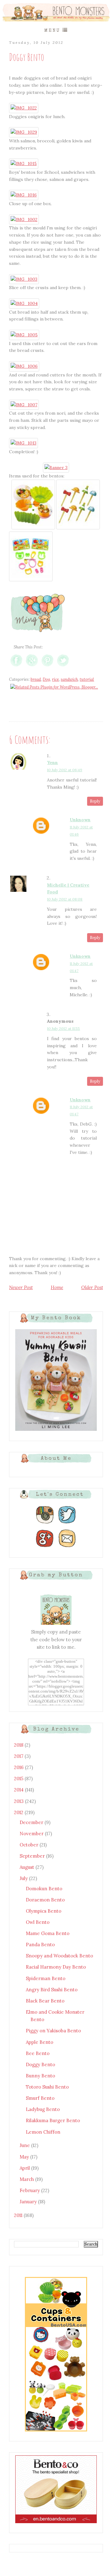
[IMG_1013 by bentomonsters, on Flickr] (23, 443)
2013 (19, 1801)
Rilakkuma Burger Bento (53, 2120)
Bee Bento (38, 2053)
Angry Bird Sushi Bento (52, 1990)
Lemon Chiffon (43, 2132)
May (25, 2157)
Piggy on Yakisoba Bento (53, 2031)
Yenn (52, 763)
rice (55, 679)
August (28, 1867)
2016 (19, 1767)
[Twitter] (67, 1524)
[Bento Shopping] (56, 2431)
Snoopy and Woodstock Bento (59, 1956)
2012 (19, 1812)
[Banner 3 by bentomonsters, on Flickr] (56, 468)
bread (36, 679)
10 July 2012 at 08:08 (65, 899)
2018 (19, 1745)
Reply (95, 801)
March (27, 2179)
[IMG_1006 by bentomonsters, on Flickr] (24, 366)
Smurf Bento (40, 2098)
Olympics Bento (44, 1911)
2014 (19, 1790)
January (29, 2202)
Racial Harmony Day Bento (56, 1967)
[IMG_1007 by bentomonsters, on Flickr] (24, 405)
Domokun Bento (44, 1889)
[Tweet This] (63, 666)
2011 (19, 2215)
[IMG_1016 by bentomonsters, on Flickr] (24, 195)
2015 (19, 1779)
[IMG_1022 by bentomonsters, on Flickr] (24, 108)
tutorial (87, 679)
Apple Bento (40, 2042)
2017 (19, 1756)
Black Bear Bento (45, 2001)
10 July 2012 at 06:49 (65, 770)
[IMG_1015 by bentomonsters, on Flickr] (24, 164)
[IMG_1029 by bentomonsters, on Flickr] (24, 132)
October (30, 1845)
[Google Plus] (45, 1547)
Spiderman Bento (46, 1978)
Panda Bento (40, 1945)
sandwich (69, 679)
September (33, 1856)
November (32, 1834)
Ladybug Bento (43, 2109)
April (25, 2168)
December (32, 1822)
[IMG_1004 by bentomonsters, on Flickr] (24, 303)
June (25, 2145)
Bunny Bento (40, 2076)
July (24, 1878)
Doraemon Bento (45, 1900)
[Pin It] (47, 666)
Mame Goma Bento (48, 1933)
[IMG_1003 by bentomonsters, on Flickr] (24, 279)
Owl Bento (38, 1922)
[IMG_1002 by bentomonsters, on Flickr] (24, 219)
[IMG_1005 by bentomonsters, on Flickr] (24, 335)
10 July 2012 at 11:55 (63, 1028)
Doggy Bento (40, 2064)
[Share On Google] (32, 666)
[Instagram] (45, 1524)
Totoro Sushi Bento (47, 2087)
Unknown (80, 820)
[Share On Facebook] (16, 666)
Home (57, 1287)
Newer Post (21, 1287)
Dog (46, 679)
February (30, 2190)
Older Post (92, 1287)
